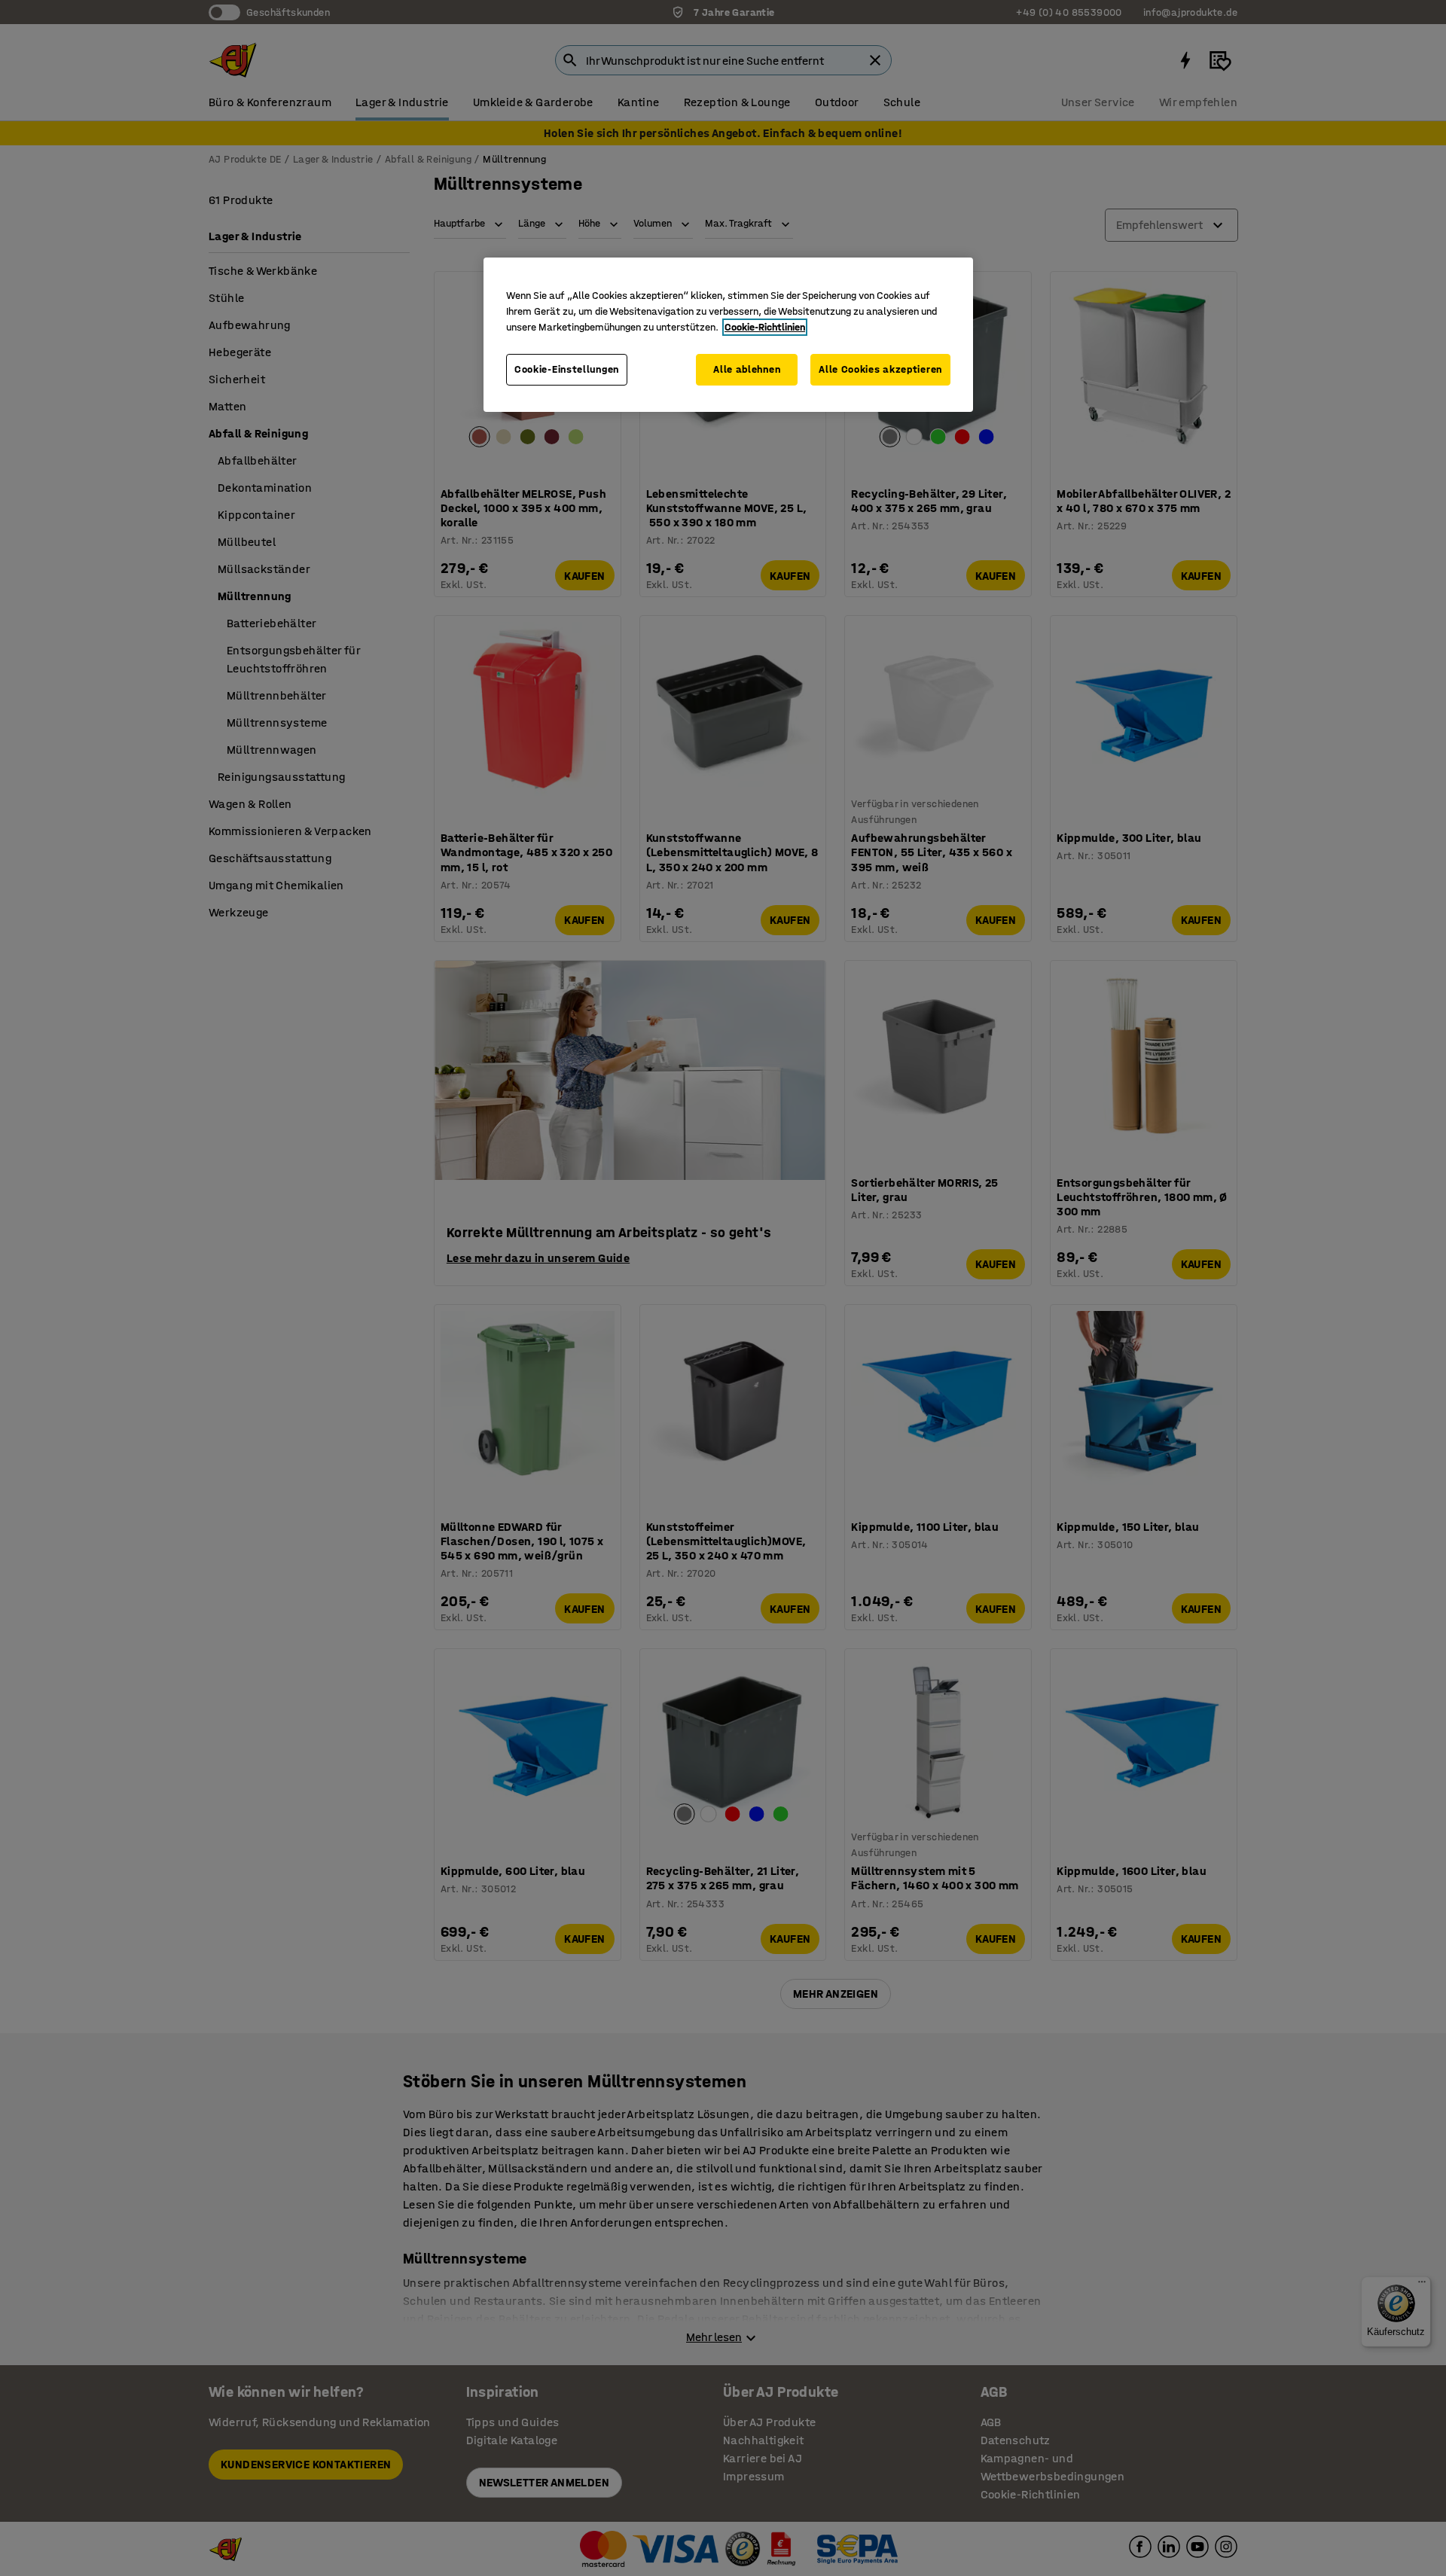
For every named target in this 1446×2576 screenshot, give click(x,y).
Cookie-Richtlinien (765, 327)
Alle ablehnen (747, 369)
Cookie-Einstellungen (567, 369)
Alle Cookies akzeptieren (880, 369)
